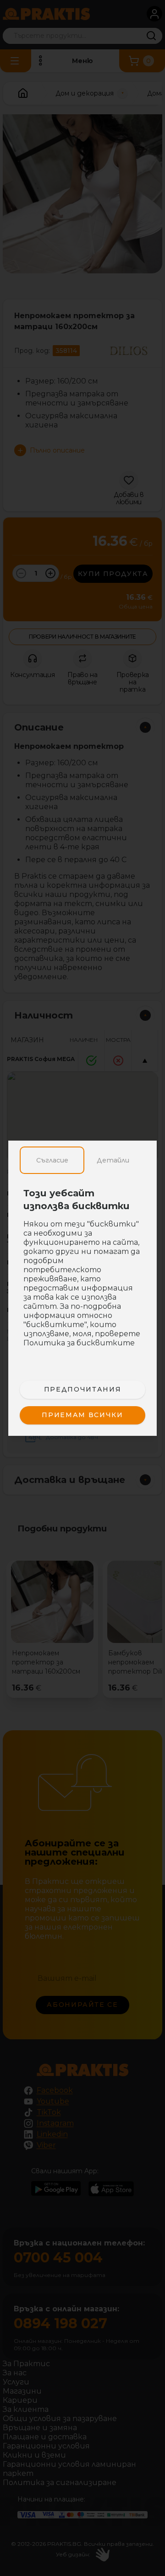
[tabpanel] (82, 1273)
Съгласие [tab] (52, 1160)
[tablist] (82, 1160)
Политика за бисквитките (79, 1343)
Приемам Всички (82, 1415)
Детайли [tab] (113, 1160)
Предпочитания (82, 1389)
